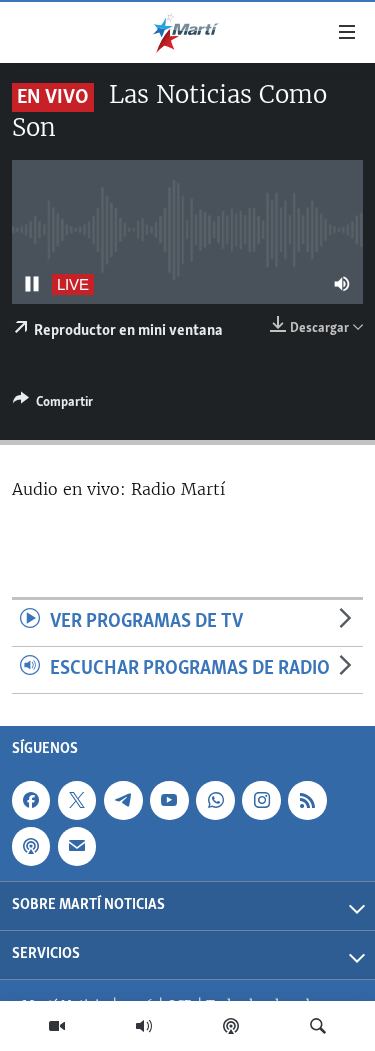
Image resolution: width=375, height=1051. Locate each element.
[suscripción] (77, 846)
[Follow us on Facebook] (31, 800)
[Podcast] (231, 1026)
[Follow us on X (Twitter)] (77, 800)
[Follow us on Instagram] (261, 800)
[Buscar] (318, 1026)
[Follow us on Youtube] (169, 800)
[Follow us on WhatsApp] (215, 800)
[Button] (53, 405)
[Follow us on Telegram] (123, 800)
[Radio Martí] (144, 1026)
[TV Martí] (57, 1026)
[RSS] (307, 800)
